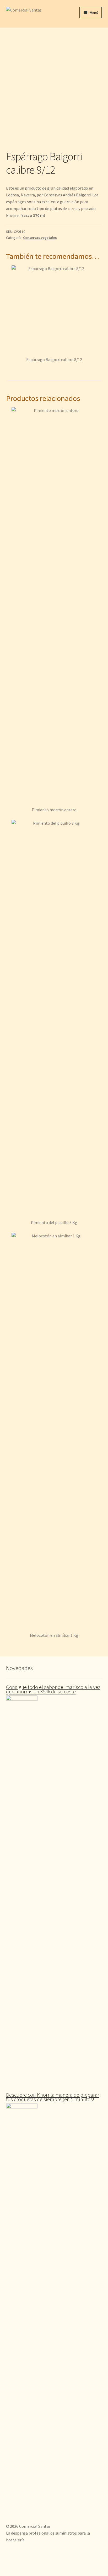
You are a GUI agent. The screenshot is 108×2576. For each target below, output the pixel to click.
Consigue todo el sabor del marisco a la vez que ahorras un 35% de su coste (53, 1689)
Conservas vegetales (40, 238)
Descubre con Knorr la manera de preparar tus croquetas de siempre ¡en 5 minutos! (53, 2097)
